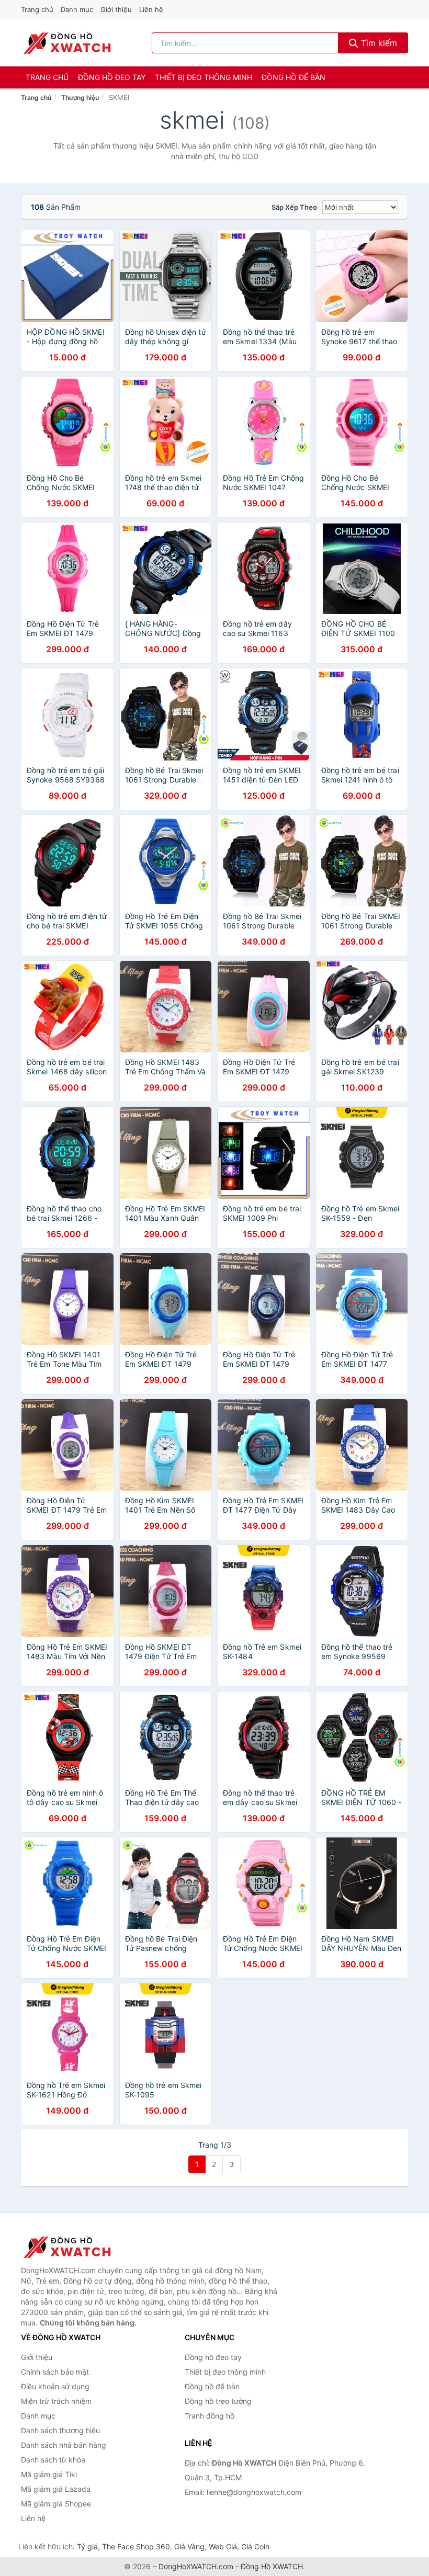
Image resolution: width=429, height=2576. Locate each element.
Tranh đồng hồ (210, 2416)
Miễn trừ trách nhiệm (56, 2401)
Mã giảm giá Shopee (56, 2504)
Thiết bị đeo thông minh (204, 77)
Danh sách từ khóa (53, 2460)
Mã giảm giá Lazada (56, 2489)
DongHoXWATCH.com (196, 2566)
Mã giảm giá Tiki (49, 2474)
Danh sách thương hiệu (60, 2430)
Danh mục (77, 9)
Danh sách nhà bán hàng (64, 2445)
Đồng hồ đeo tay (112, 77)
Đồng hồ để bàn (293, 77)
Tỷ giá (87, 2546)
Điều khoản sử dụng (55, 2386)
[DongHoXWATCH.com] (67, 43)
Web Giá (223, 2546)
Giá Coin (255, 2546)
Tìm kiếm (378, 43)
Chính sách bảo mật (55, 2372)
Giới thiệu (116, 9)
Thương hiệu (80, 98)
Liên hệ (151, 9)
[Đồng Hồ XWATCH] (73, 2247)
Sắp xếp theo (294, 207)
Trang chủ (37, 9)
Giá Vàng (189, 2546)
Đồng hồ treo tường (218, 2401)
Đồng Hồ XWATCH (272, 2566)
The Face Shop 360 (136, 2546)
